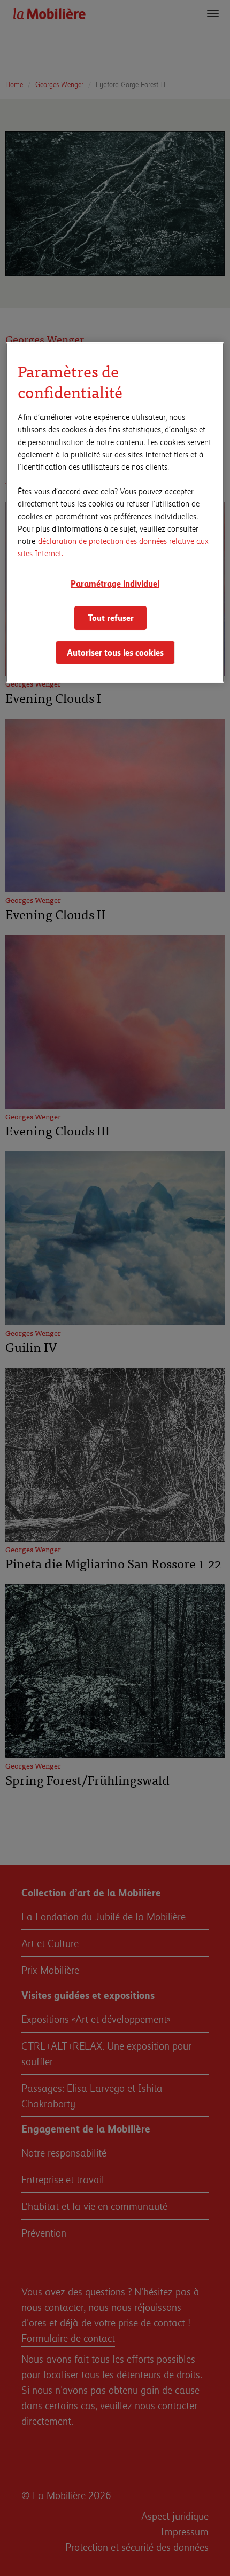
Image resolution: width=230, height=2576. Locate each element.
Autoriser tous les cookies (115, 652)
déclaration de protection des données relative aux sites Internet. (113, 547)
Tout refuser (111, 617)
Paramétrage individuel (115, 583)
